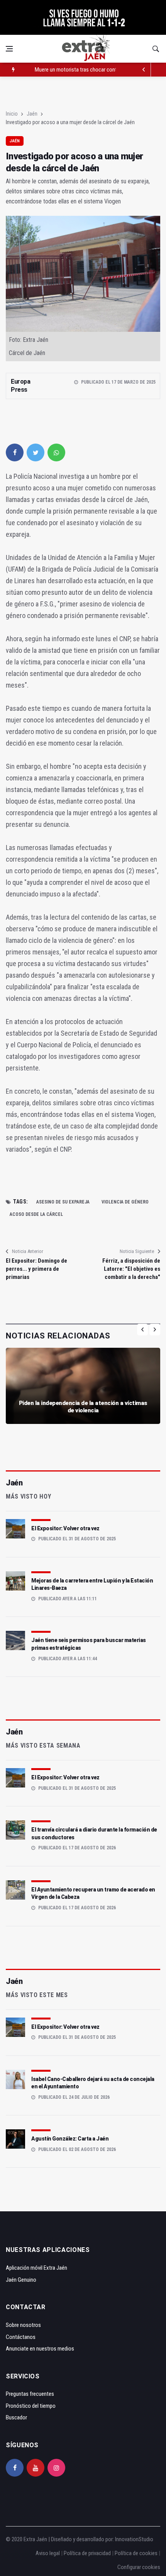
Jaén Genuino (21, 2280)
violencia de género (125, 1202)
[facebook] (15, 452)
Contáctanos (21, 2337)
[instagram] (56, 2468)
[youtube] (36, 2468)
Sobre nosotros (23, 2325)
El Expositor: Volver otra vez (65, 1528)
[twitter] (36, 452)
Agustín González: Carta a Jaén (70, 2139)
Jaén (32, 114)
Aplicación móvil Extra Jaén (36, 2268)
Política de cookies (136, 2553)
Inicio (12, 114)
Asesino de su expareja (63, 1202)
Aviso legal (48, 2553)
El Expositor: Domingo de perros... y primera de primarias (36, 1269)
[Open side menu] (9, 49)
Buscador (16, 2417)
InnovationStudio (134, 2539)
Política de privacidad (87, 2553)
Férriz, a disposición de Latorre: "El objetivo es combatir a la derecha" (131, 1269)
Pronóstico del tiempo (31, 2406)
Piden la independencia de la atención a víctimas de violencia (83, 1407)
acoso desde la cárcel (36, 1214)
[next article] (144, 70)
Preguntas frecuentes (30, 2394)
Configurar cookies (139, 2567)
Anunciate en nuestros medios (40, 2349)
